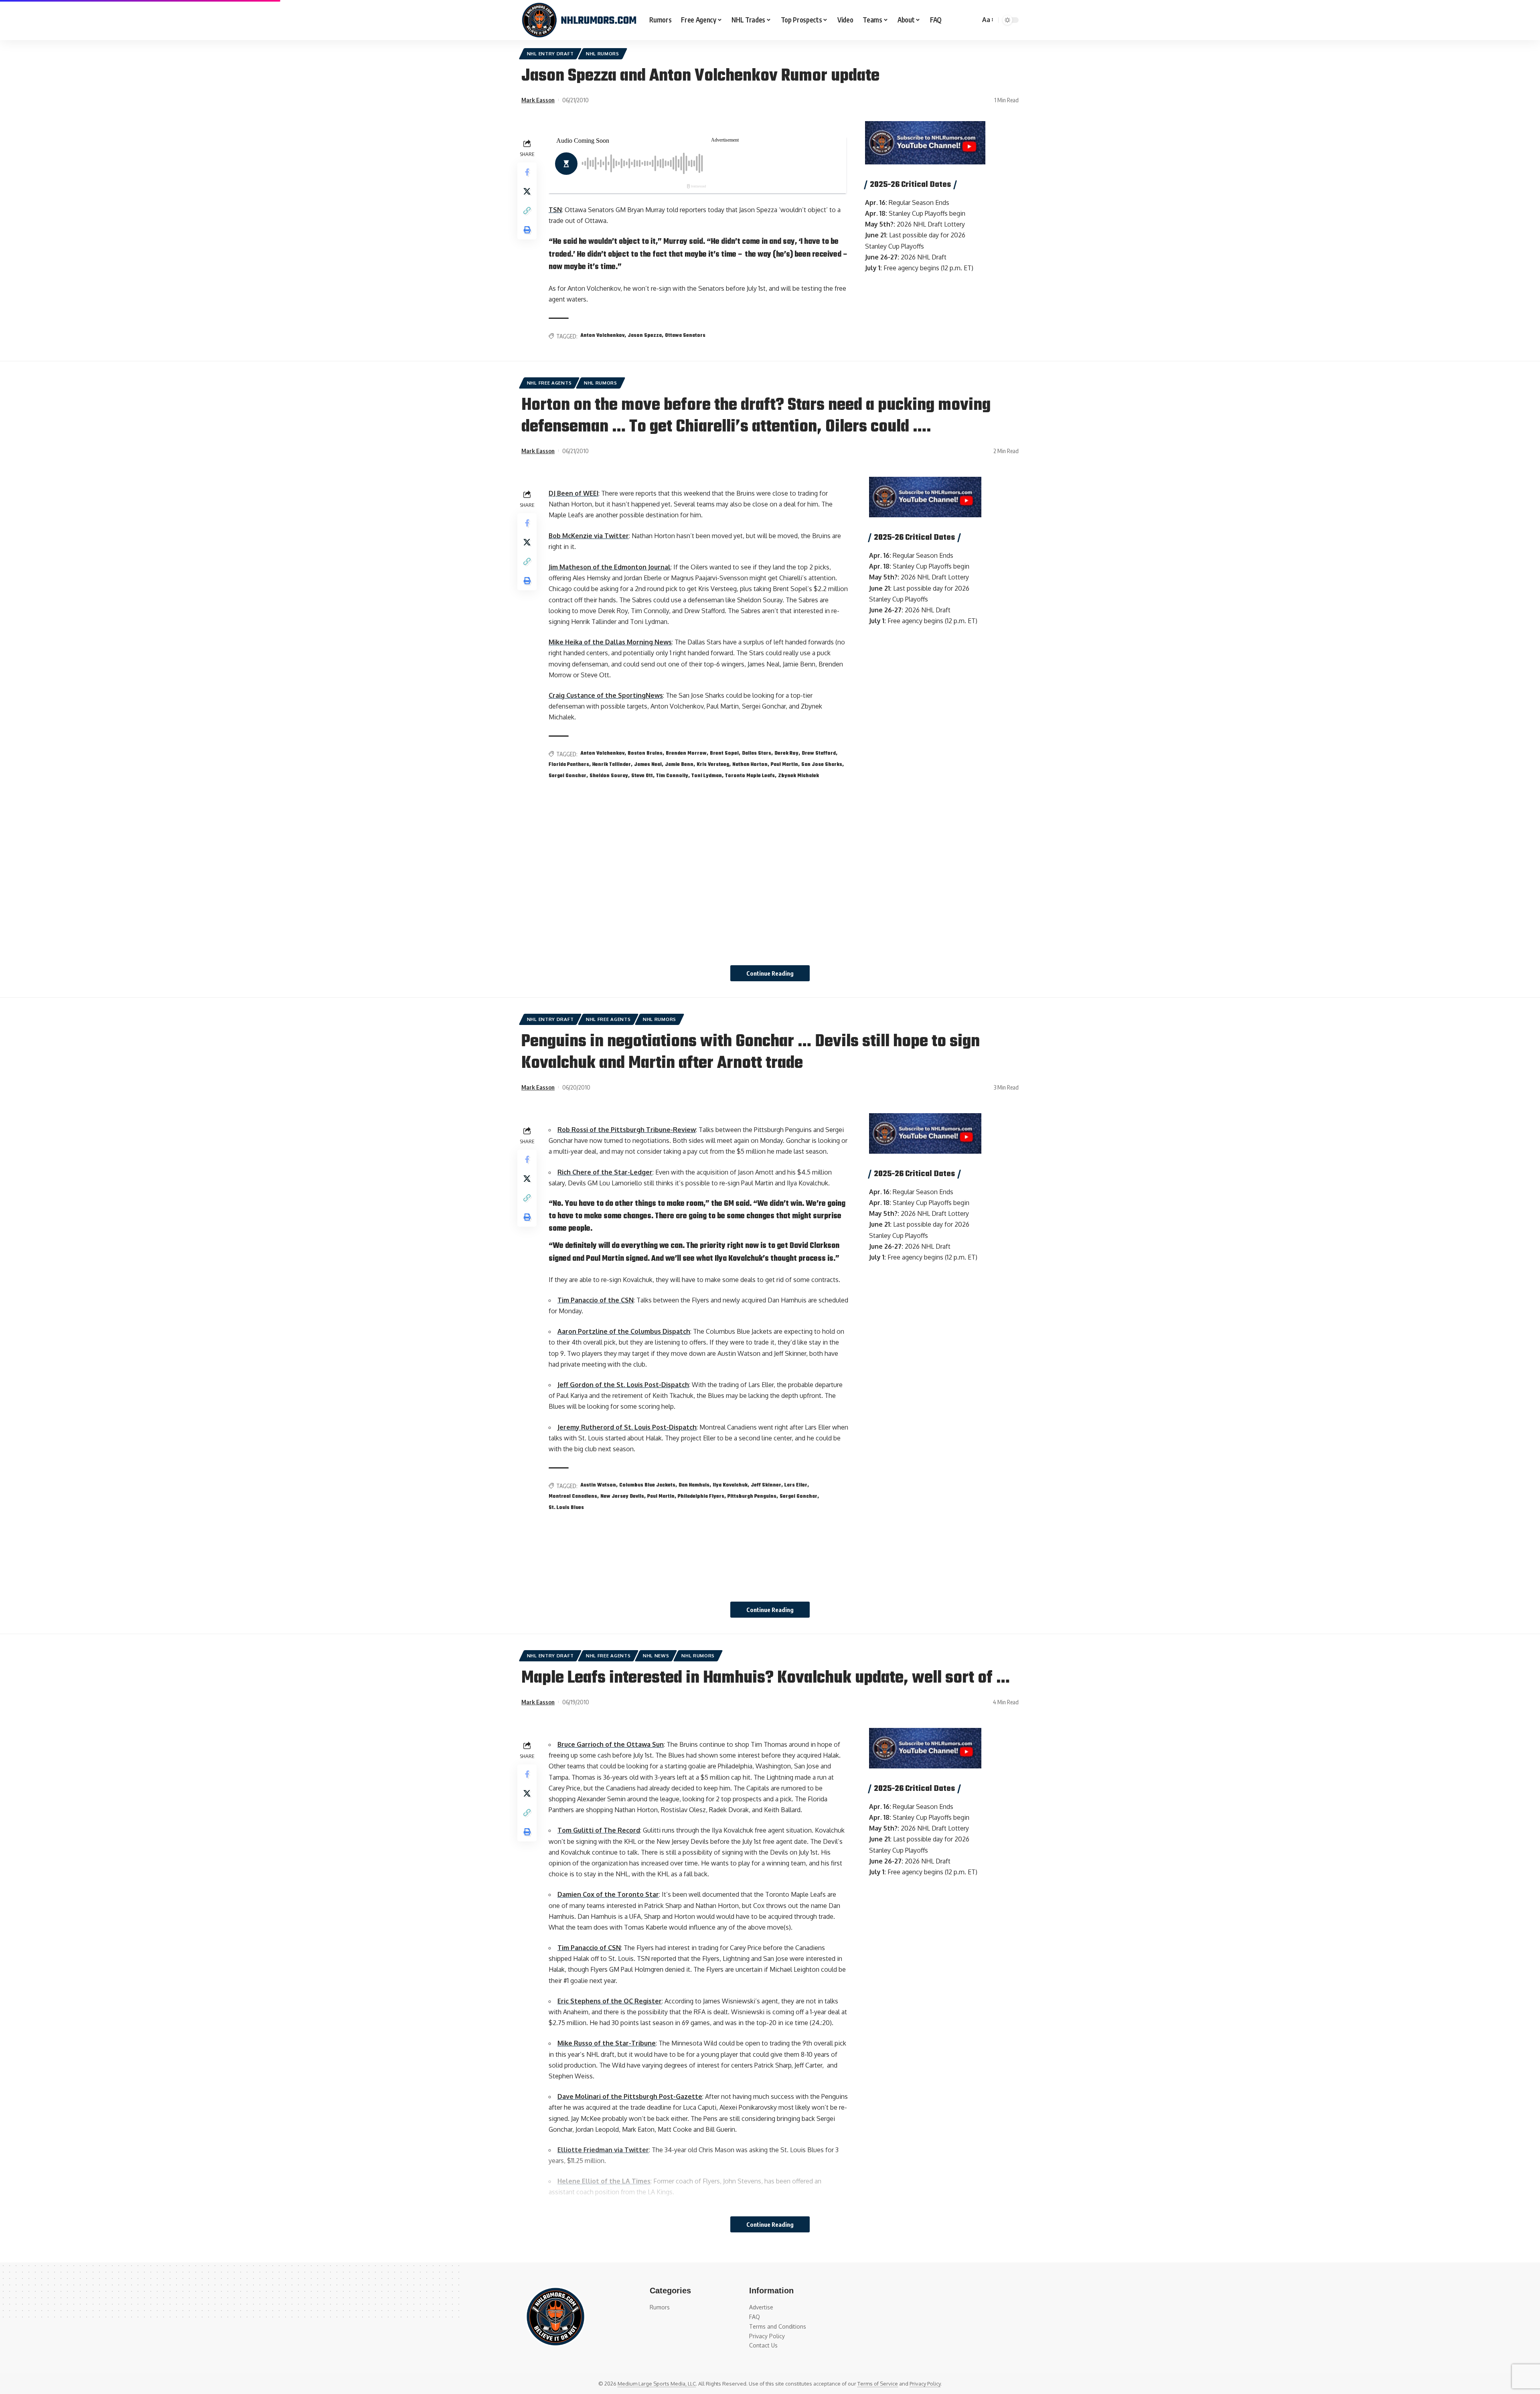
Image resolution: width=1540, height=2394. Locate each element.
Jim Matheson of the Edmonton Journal (610, 567)
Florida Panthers (569, 765)
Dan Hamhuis (694, 1485)
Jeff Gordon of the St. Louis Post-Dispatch (623, 1385)
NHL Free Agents (549, 383)
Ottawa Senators (685, 336)
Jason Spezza (645, 336)
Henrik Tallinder (612, 765)
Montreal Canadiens (573, 1497)
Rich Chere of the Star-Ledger (605, 1172)
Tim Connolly (672, 776)
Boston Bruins (645, 753)
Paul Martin (784, 765)
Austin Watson (598, 1485)
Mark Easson (538, 100)
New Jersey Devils (622, 1497)
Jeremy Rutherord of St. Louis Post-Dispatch (627, 1427)
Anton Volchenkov (602, 336)
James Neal (648, 765)
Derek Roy (786, 753)
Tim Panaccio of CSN (589, 1948)
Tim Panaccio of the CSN (596, 1300)
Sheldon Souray (609, 776)
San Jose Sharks (822, 765)
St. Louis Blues (566, 1508)
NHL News (656, 1656)
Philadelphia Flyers (701, 1497)
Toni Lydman (707, 776)
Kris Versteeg (713, 765)
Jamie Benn (679, 765)
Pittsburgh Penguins (752, 1497)
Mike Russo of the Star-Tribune (607, 2043)
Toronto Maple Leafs (750, 776)
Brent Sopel (724, 753)
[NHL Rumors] (579, 20)
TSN (555, 210)
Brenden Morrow (686, 753)
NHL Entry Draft (550, 54)
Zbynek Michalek (798, 776)
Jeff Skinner (766, 1485)
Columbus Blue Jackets (647, 1485)
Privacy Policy (925, 2384)
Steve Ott (642, 776)
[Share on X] (527, 191)
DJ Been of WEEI (573, 493)
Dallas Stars (757, 753)
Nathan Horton (750, 765)
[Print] (527, 230)
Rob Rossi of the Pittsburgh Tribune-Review (627, 1130)
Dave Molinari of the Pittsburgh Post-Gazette (630, 2096)
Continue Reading (770, 973)
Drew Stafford (819, 753)
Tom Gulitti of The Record (599, 1830)
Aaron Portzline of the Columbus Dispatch (624, 1331)
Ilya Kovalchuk (730, 1485)
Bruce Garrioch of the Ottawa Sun (611, 1744)
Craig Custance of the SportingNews (606, 695)
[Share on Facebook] (527, 172)
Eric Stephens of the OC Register (610, 2001)
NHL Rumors (603, 54)
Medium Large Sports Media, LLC (657, 2384)
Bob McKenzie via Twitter (589, 536)
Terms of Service (878, 2384)
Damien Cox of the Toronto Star (608, 1894)
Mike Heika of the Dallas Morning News (610, 642)
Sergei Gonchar (567, 776)
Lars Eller (796, 1485)
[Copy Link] (527, 211)
